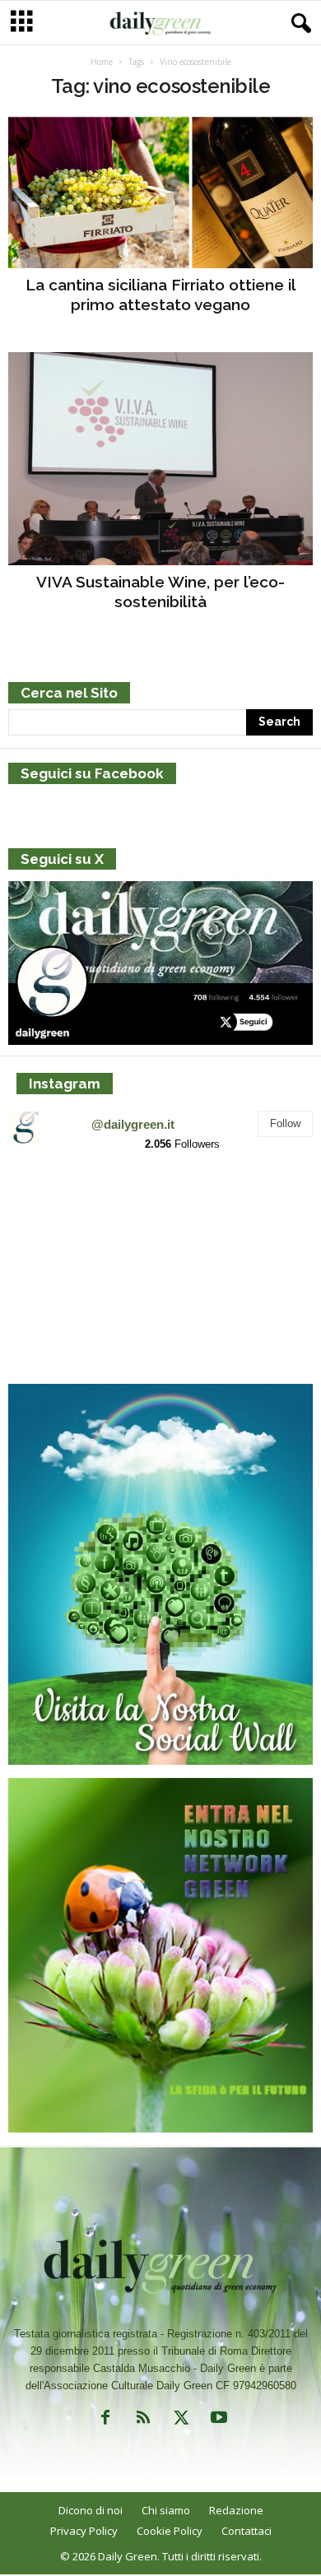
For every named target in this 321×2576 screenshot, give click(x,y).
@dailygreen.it (133, 1124)
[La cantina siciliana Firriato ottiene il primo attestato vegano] (160, 192)
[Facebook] (105, 2421)
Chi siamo (166, 2510)
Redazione (236, 2510)
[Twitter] (181, 2421)
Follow (285, 1123)
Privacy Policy (84, 2531)
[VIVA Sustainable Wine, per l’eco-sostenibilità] (160, 459)
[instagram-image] (58, 1216)
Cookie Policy (170, 2531)
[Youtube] (217, 2421)
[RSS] (143, 2421)
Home (102, 62)
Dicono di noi (91, 2510)
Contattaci (247, 2531)
